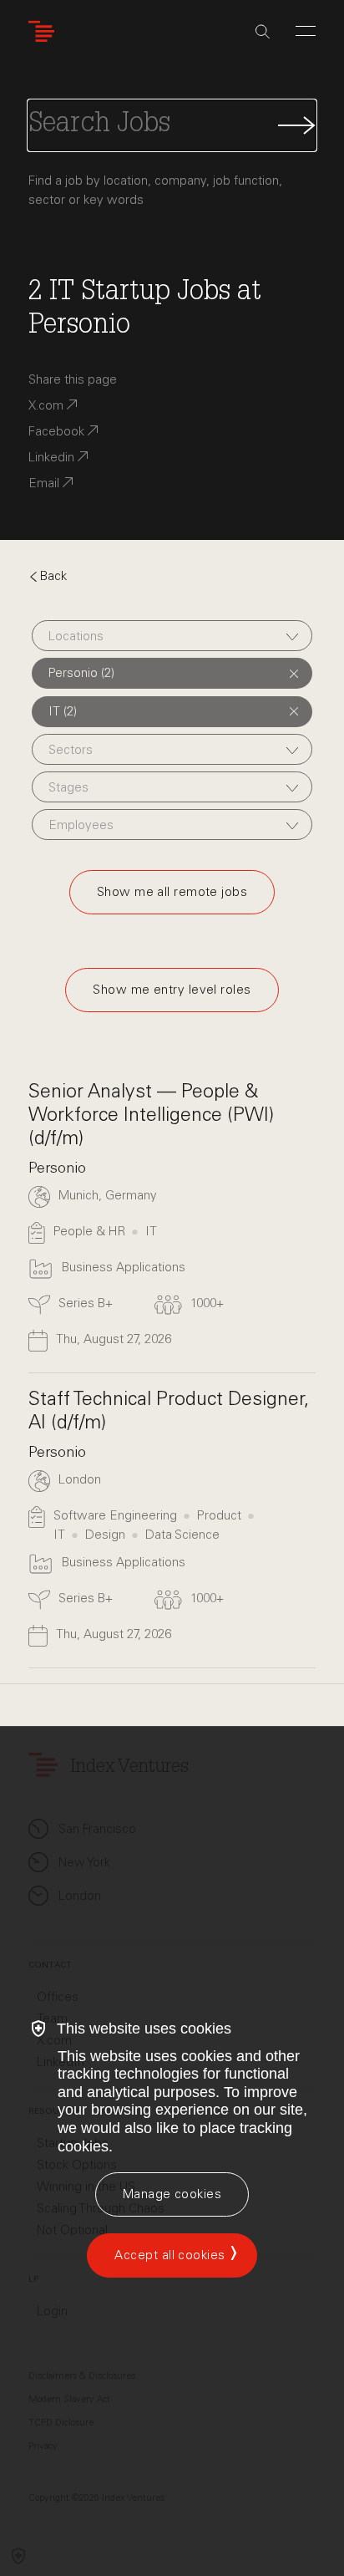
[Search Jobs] (172, 125)
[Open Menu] (306, 31)
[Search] (263, 32)
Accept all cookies (169, 2255)
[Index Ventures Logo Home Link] (45, 31)
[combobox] (172, 636)
